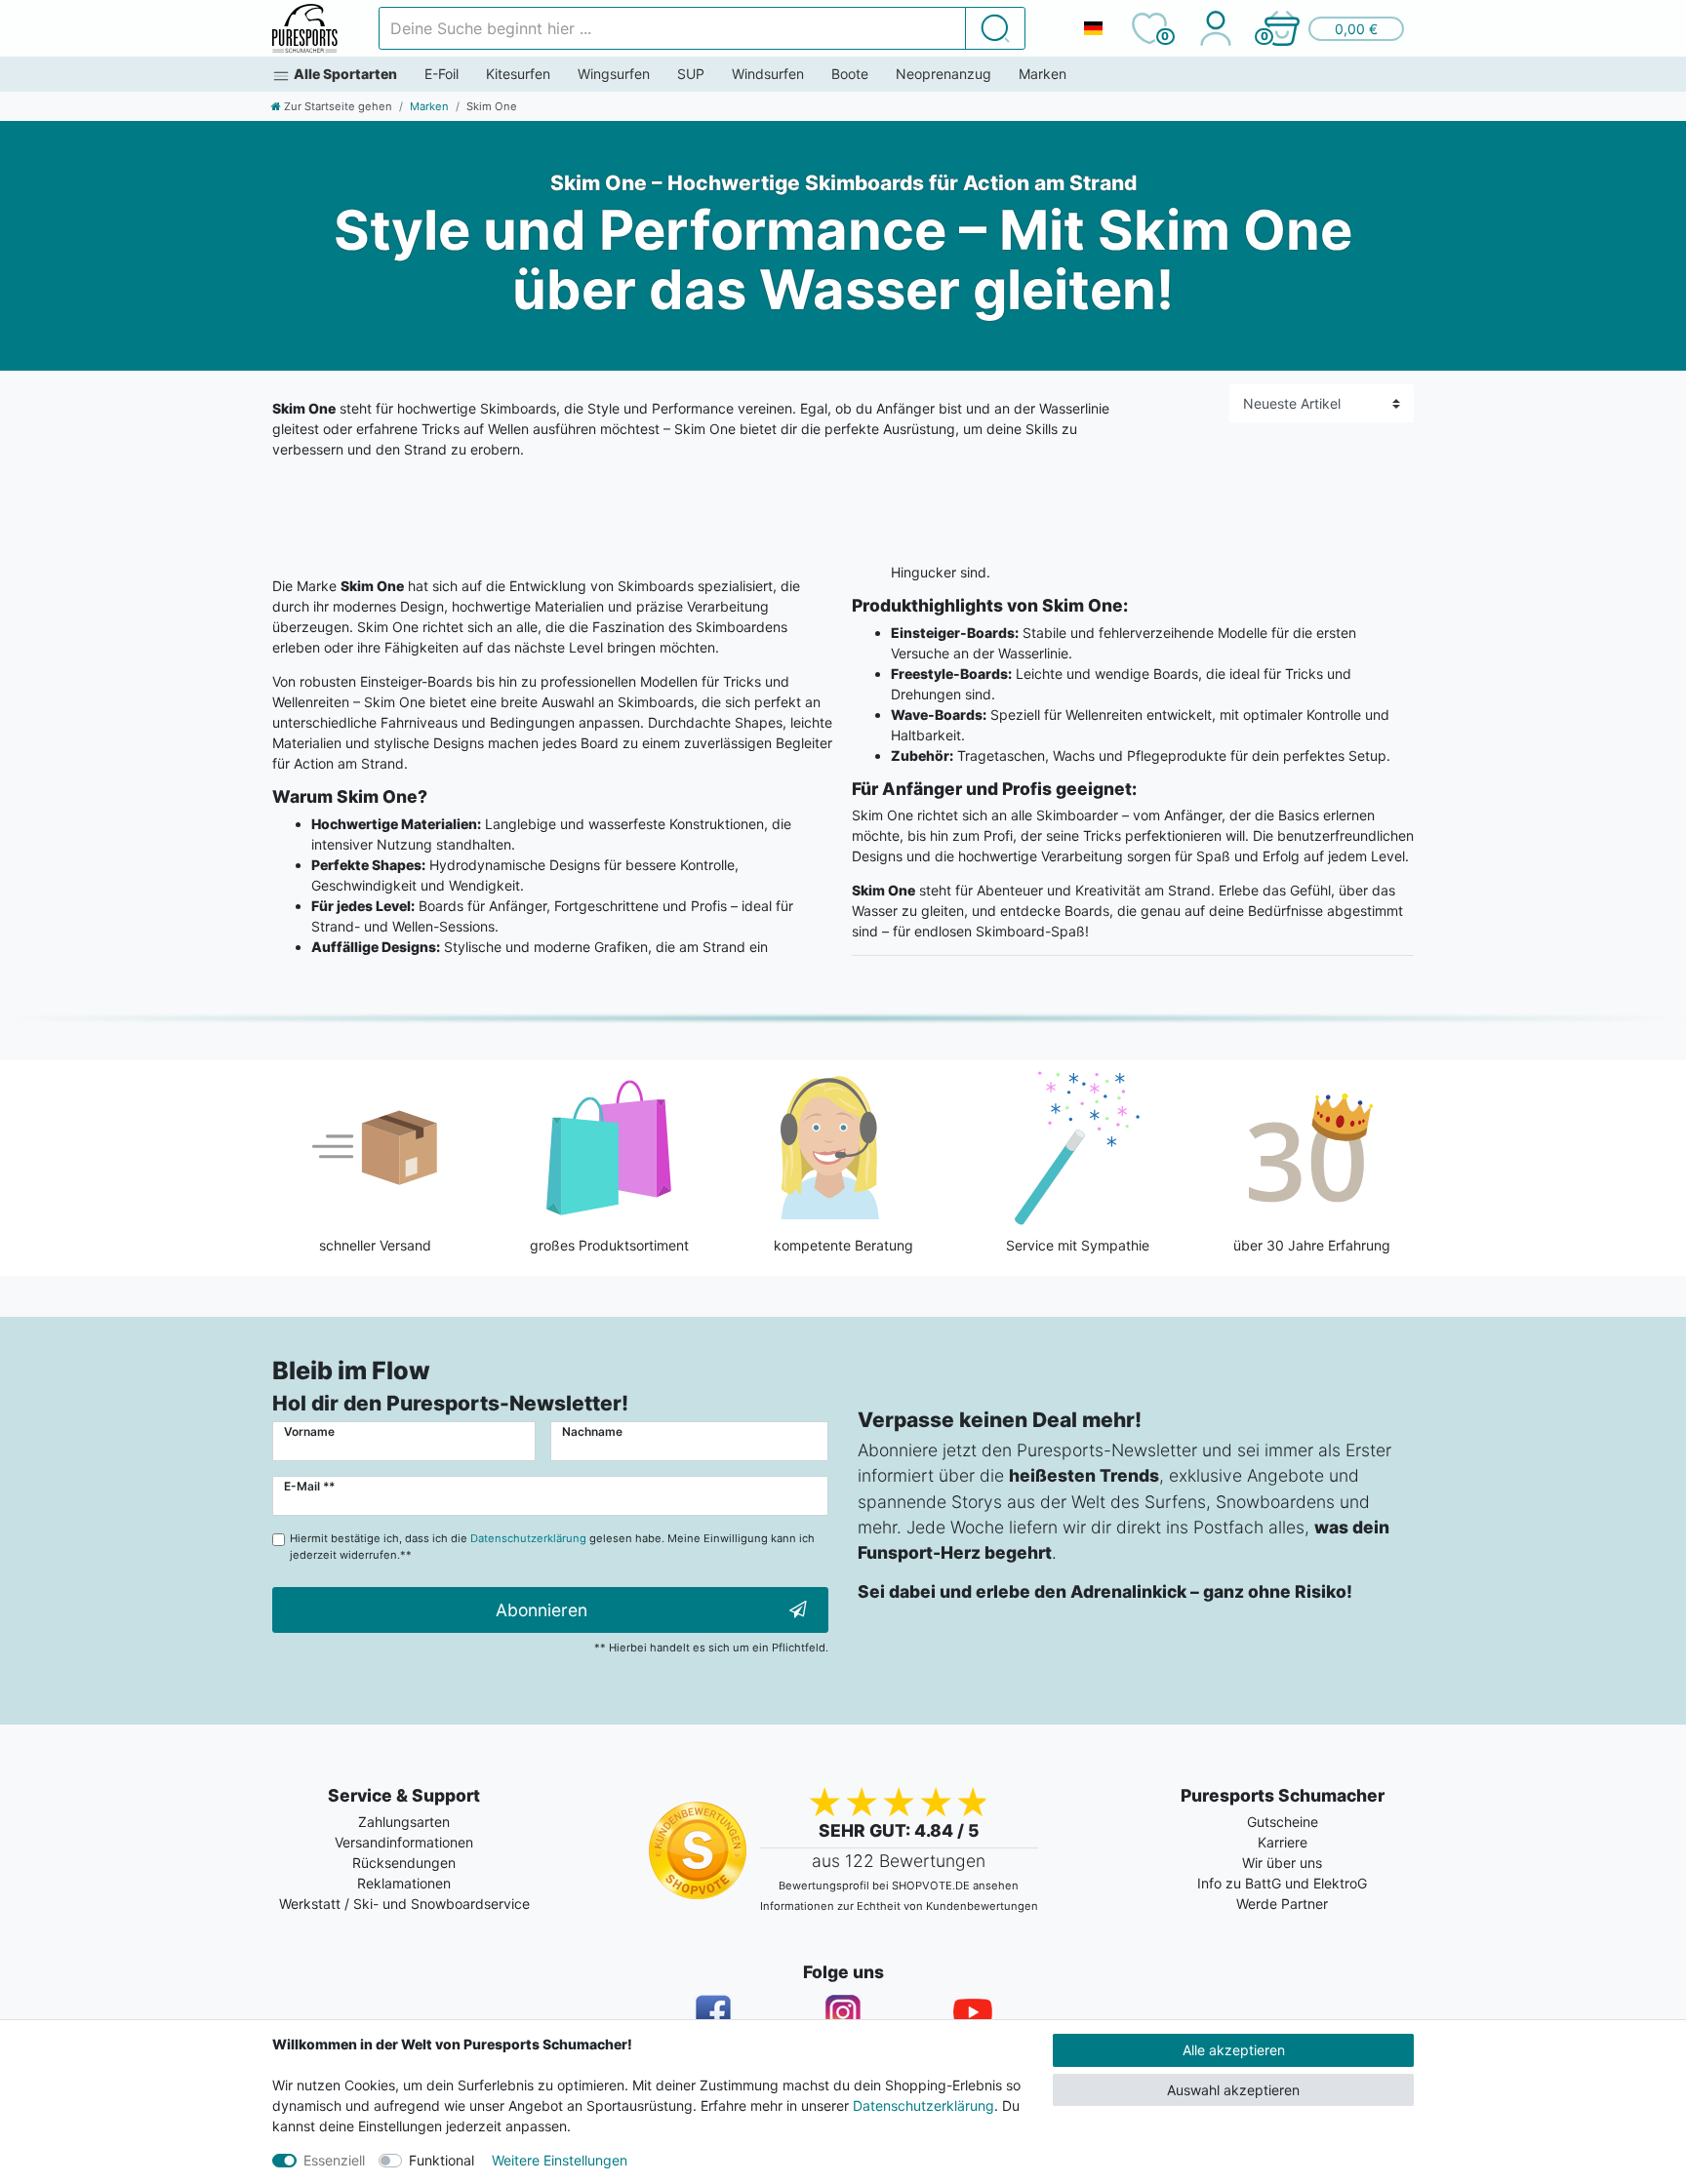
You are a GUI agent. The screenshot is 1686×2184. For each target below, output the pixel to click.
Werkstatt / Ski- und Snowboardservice (404, 1904)
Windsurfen (768, 74)
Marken (1043, 74)
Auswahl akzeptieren (1233, 2090)
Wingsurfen (614, 74)
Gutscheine (1283, 1822)
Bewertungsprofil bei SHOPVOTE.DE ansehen (899, 1886)
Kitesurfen (518, 74)
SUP (691, 74)
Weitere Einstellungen (560, 2160)
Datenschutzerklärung (923, 2105)
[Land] (1093, 28)
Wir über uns (1282, 1863)
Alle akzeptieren (1234, 2050)
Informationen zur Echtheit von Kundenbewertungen (899, 1906)
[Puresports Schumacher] (305, 28)
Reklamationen (404, 1883)
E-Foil (442, 74)
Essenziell (334, 2160)
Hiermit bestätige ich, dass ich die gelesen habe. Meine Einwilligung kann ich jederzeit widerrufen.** (552, 1547)
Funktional (442, 2160)
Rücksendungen (404, 1863)
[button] (1333, 28)
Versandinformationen (404, 1842)
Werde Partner (1282, 1904)
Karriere (1283, 1842)
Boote (850, 74)
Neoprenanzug (943, 74)
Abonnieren (542, 1610)
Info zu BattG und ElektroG (1282, 1883)
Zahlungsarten (404, 1822)
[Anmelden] (1215, 28)
